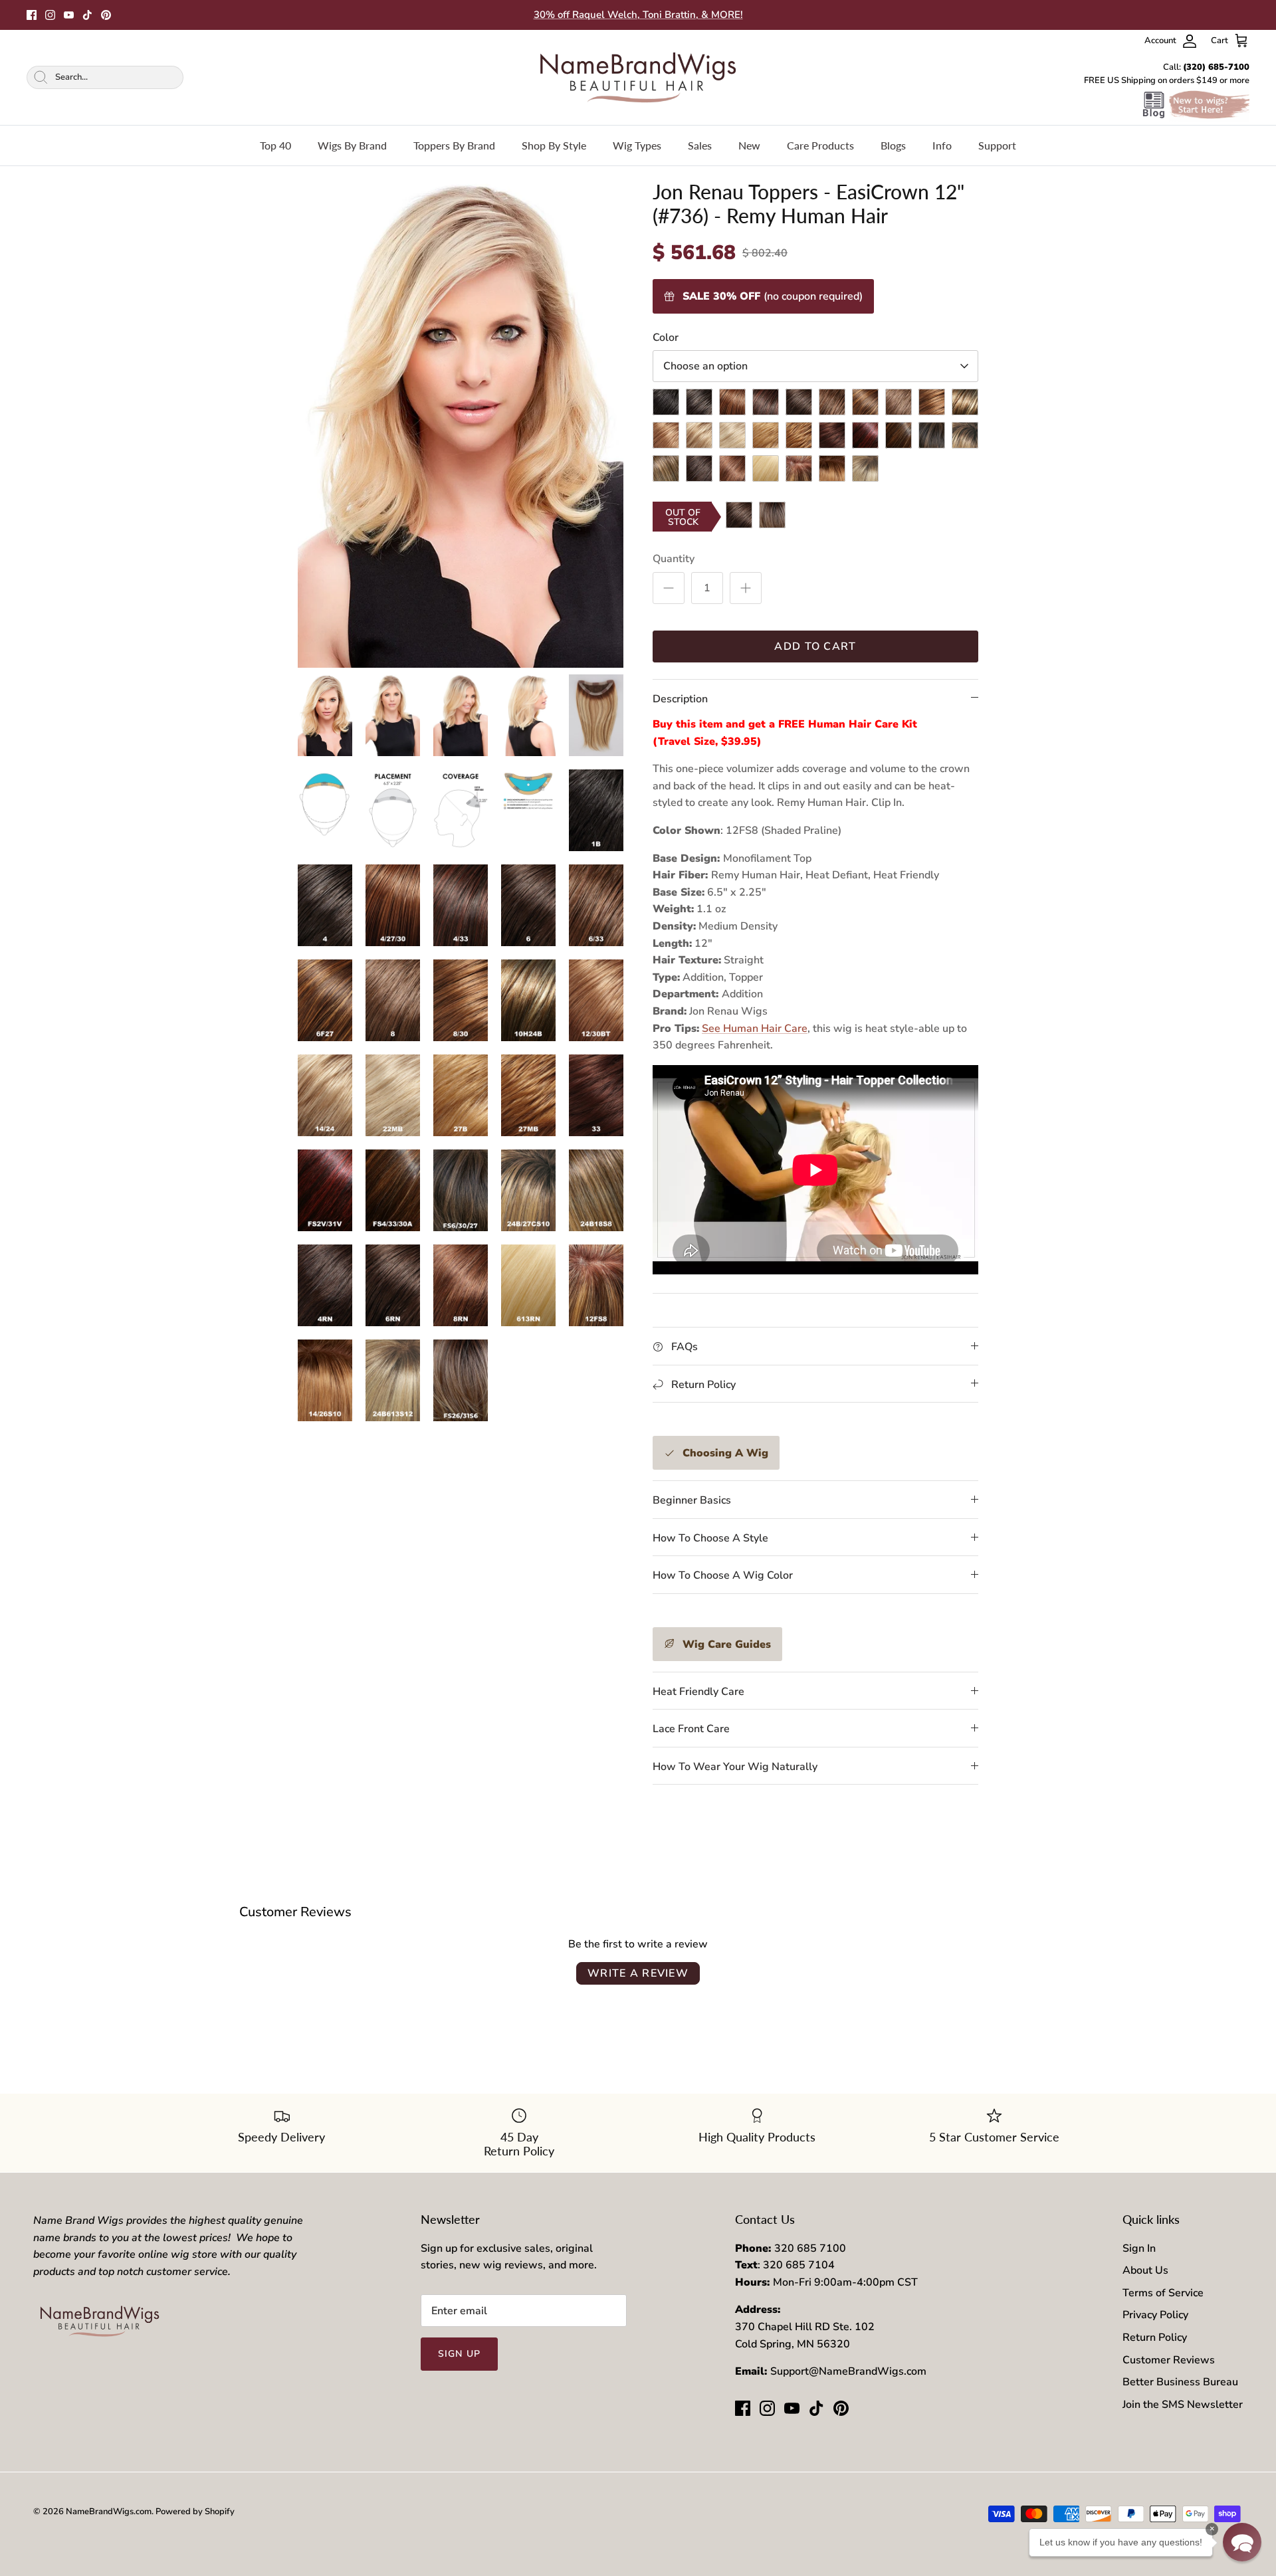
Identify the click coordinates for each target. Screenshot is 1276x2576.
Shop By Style (554, 145)
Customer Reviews (1169, 2360)
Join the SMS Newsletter (1183, 2405)
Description (680, 699)
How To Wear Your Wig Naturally (735, 1767)
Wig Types (637, 145)
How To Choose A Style (710, 1538)
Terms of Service (1163, 2293)
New (749, 145)
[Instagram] (50, 15)
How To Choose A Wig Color (723, 1575)
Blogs (893, 145)
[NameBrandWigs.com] (638, 77)
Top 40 (275, 145)
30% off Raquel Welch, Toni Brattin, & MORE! (638, 15)
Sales (700, 145)
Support (997, 145)
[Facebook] (32, 15)
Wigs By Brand (352, 145)
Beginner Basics (692, 1500)
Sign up (459, 2354)
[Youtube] (69, 15)
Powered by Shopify (195, 2512)
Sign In (1139, 2248)
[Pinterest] (106, 15)
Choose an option (705, 366)
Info (942, 145)
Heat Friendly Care (698, 1692)
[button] (1242, 2542)
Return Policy (1155, 2337)
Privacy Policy (1155, 2315)
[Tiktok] (87, 15)
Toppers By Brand (454, 145)
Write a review (638, 1973)
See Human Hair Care (755, 1029)
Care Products (820, 145)
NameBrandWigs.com (109, 2512)
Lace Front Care (691, 1729)
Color (666, 338)
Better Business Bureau (1180, 2382)
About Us (1145, 2270)
